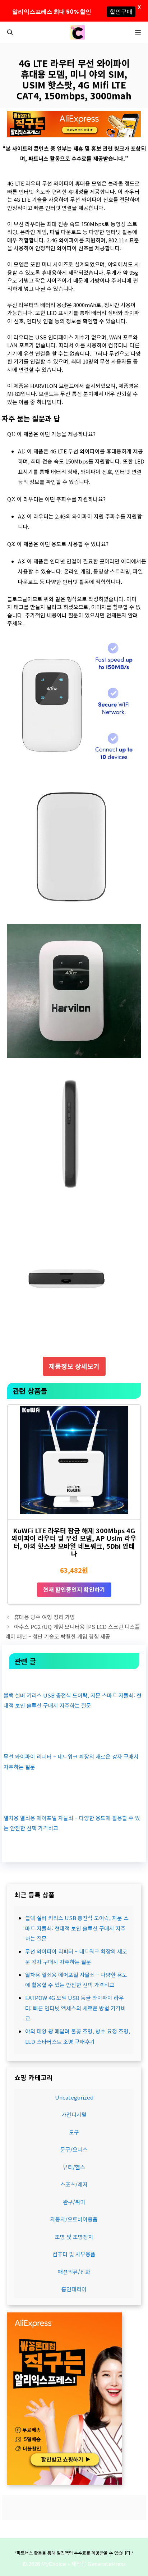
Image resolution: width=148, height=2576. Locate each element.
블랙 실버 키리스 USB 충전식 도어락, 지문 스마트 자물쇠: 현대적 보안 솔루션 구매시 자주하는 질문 (77, 1928)
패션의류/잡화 (74, 2272)
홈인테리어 (74, 2289)
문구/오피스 (74, 2149)
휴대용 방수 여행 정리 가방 (45, 1617)
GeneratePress (107, 2564)
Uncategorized (74, 2097)
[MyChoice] (78, 32)
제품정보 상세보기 (74, 1366)
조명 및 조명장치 (74, 2237)
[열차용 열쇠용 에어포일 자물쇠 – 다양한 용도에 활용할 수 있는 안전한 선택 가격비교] (74, 1802)
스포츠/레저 (74, 2184)
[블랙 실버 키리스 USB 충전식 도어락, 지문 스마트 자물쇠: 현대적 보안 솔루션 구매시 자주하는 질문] (74, 1679)
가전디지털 (74, 2114)
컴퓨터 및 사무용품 (74, 2254)
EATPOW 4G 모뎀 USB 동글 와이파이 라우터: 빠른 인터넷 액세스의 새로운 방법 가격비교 (75, 2008)
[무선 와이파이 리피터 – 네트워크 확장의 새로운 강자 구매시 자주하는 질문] (74, 1741)
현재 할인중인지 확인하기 (74, 1589)
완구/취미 (74, 2202)
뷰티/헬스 (74, 2167)
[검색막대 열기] (10, 32)
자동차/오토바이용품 (74, 2219)
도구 (74, 2132)
